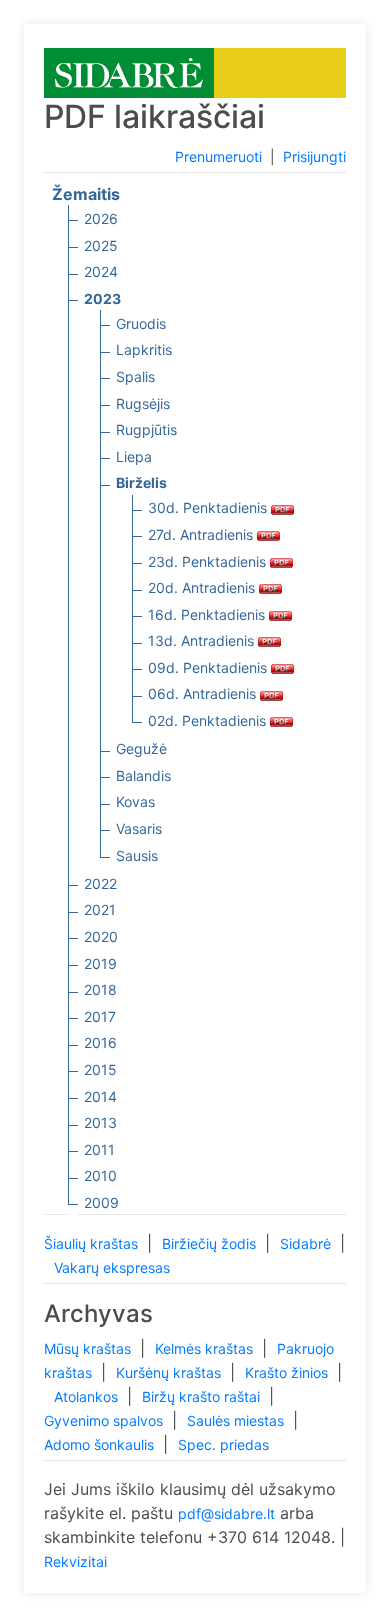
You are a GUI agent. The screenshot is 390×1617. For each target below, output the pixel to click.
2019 (100, 963)
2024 (101, 271)
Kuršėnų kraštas (170, 1372)
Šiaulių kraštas (93, 1243)
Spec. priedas (223, 1444)
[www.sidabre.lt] (129, 71)
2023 (102, 298)
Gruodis (141, 323)
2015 (100, 1069)
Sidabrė (307, 1243)
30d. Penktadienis (209, 507)
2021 (100, 909)
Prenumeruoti (218, 156)
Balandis (143, 775)
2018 (100, 989)
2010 (100, 1175)
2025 (101, 245)
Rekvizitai (75, 1561)
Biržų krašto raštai (203, 1396)
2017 (100, 1016)
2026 (101, 218)
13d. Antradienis (203, 640)
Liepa (134, 456)
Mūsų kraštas (89, 1348)
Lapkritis (144, 349)
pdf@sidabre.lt (226, 1513)
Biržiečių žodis (211, 1243)
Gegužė (141, 748)
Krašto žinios (288, 1372)
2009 (101, 1202)
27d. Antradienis (202, 534)
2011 (99, 1149)
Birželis (141, 482)
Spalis (135, 376)
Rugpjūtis (146, 429)
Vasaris (139, 828)
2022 (100, 883)
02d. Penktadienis (209, 720)
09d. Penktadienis (209, 667)
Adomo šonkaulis (101, 1444)
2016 (100, 1042)
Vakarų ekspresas (112, 1267)
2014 (100, 1096)
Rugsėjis (143, 403)
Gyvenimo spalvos (105, 1420)
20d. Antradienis (203, 587)
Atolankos (88, 1396)
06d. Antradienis (204, 693)
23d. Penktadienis (209, 561)
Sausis (137, 855)
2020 (101, 936)
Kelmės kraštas (206, 1348)
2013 (100, 1122)
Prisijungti (314, 156)
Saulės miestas (237, 1420)
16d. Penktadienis (208, 614)
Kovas (135, 801)
